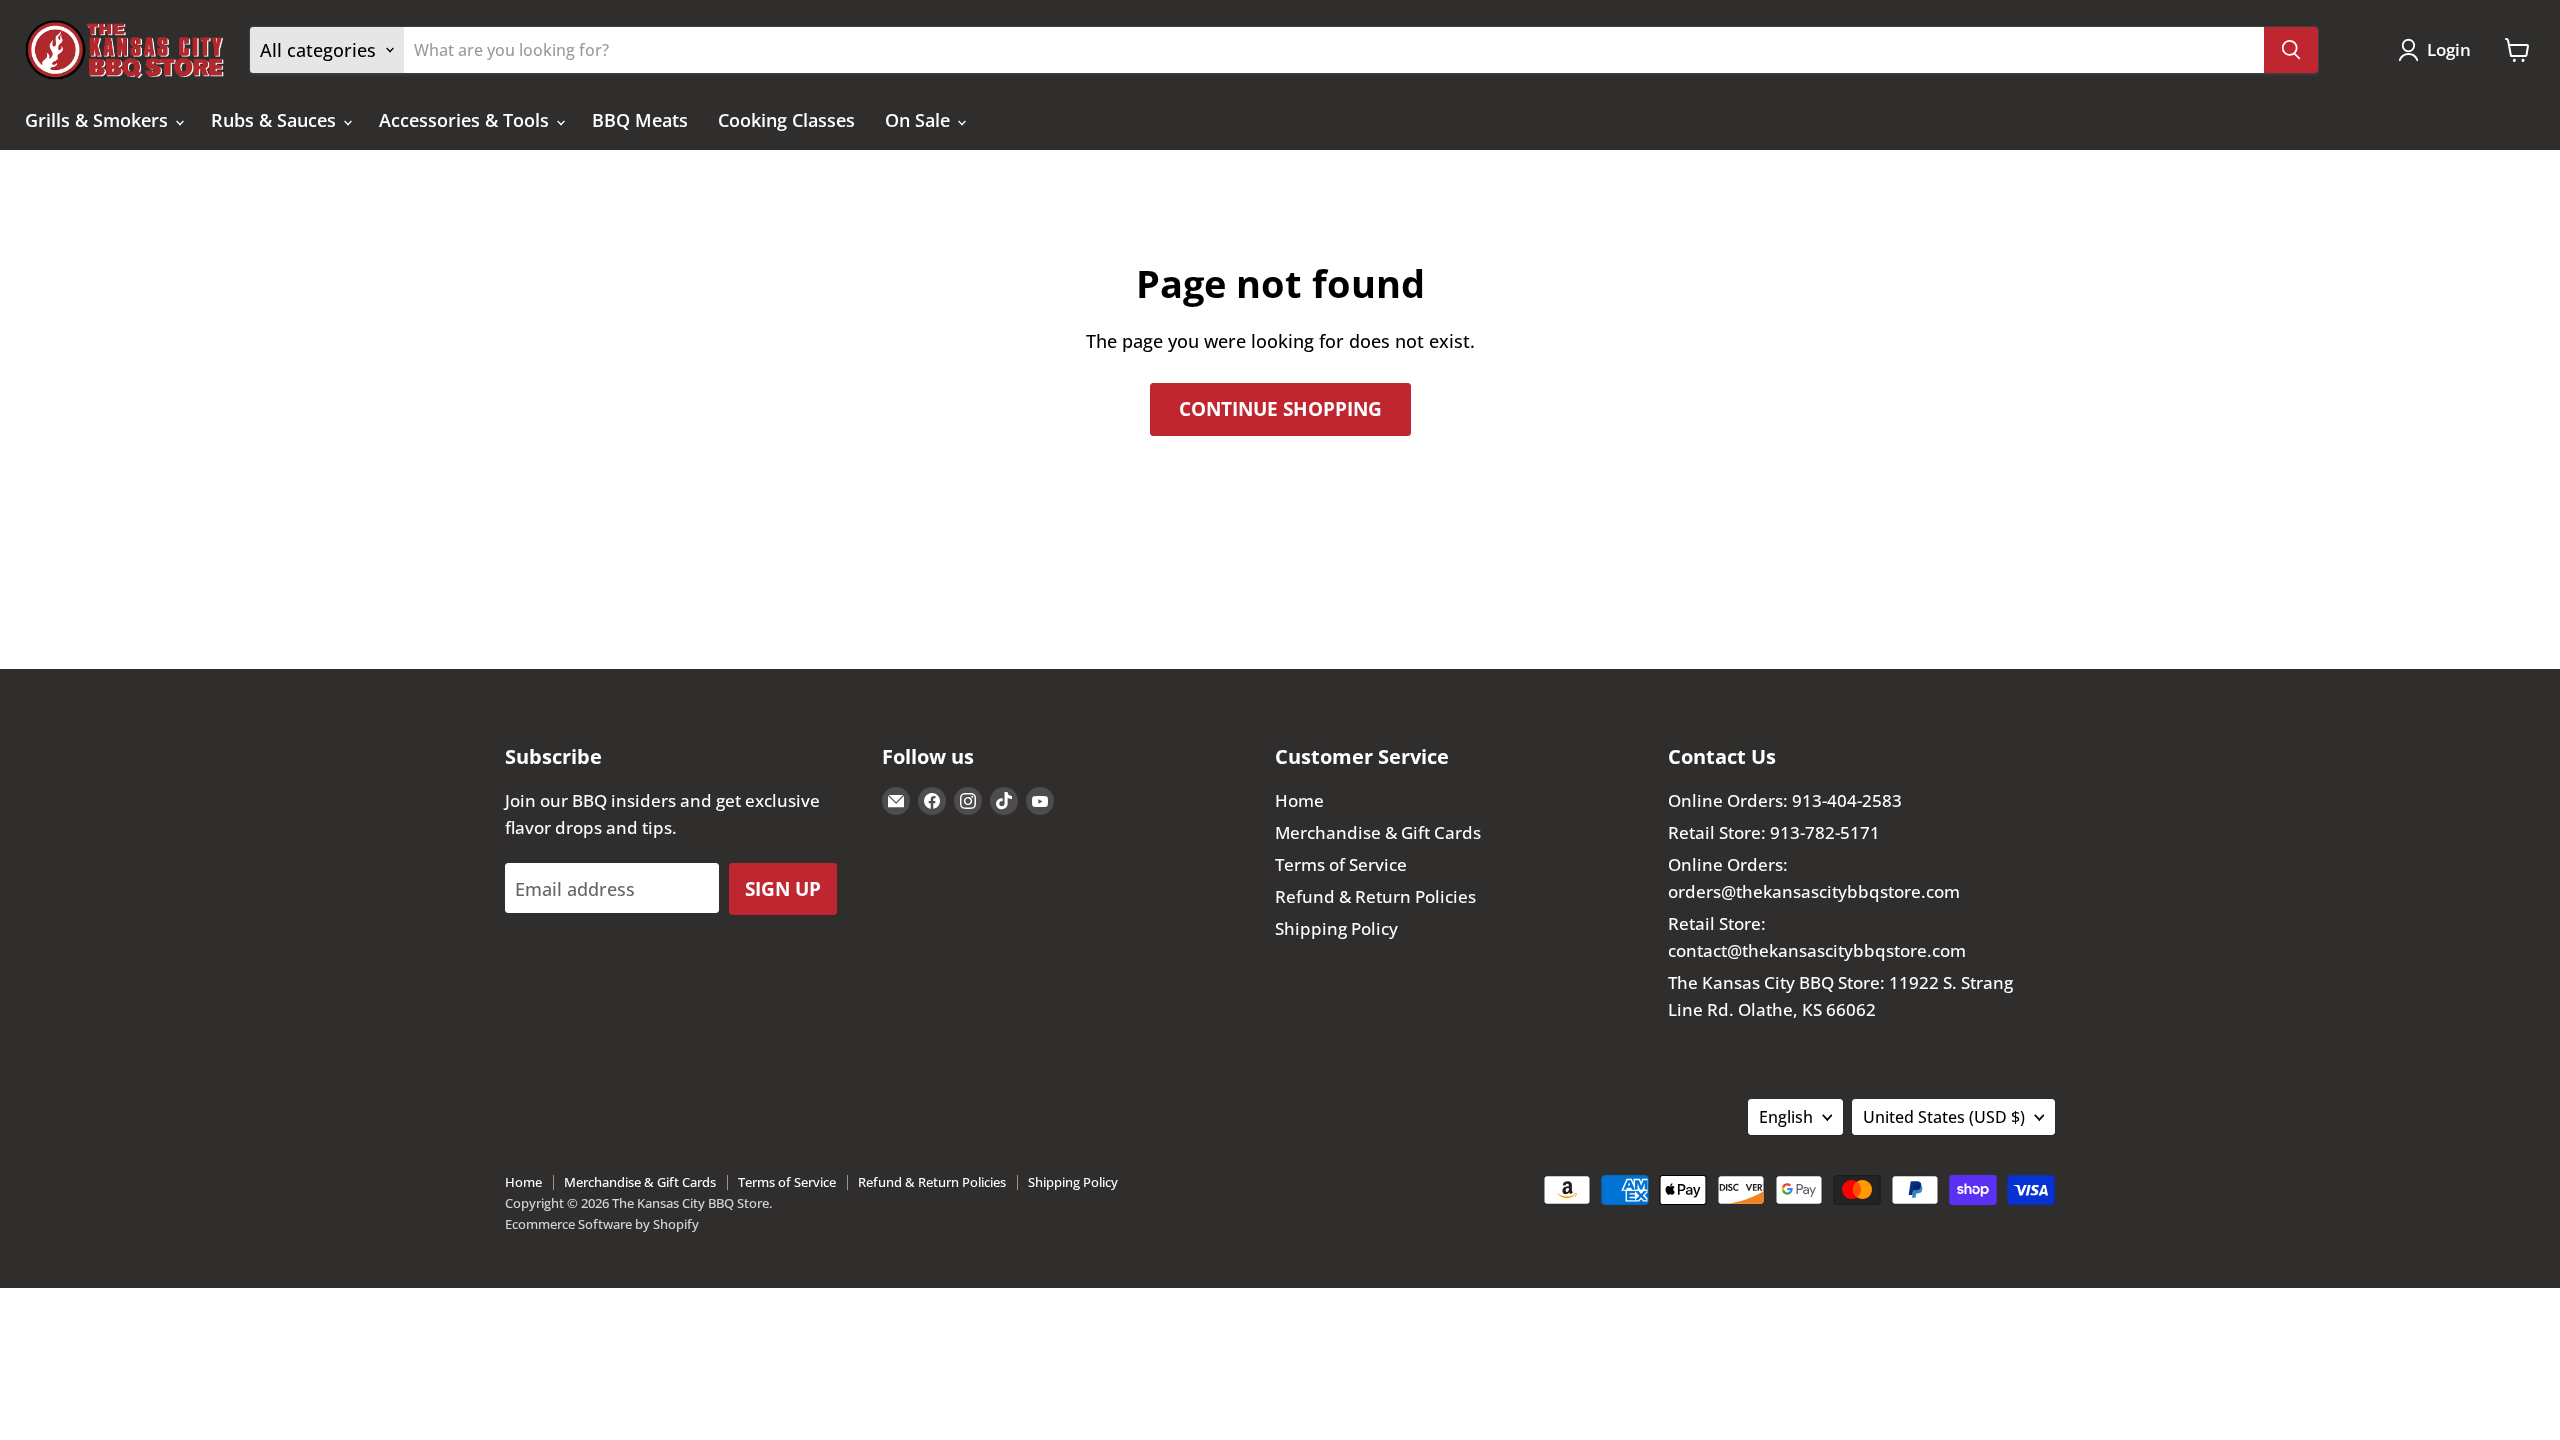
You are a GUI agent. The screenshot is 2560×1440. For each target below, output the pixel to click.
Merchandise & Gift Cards (1378, 832)
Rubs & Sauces (276, 120)
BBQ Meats (640, 120)
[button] (2439, 50)
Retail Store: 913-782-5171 (1774, 832)
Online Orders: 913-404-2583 (1785, 800)
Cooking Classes (786, 120)
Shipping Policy (1336, 928)
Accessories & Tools (466, 120)
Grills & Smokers (99, 120)
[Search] (2291, 50)
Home (1299, 800)
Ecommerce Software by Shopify (602, 1224)
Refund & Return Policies (1375, 896)
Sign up (783, 888)
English (1786, 1117)
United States (1944, 1117)
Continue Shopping (1280, 408)
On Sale (920, 120)
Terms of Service (1341, 864)
